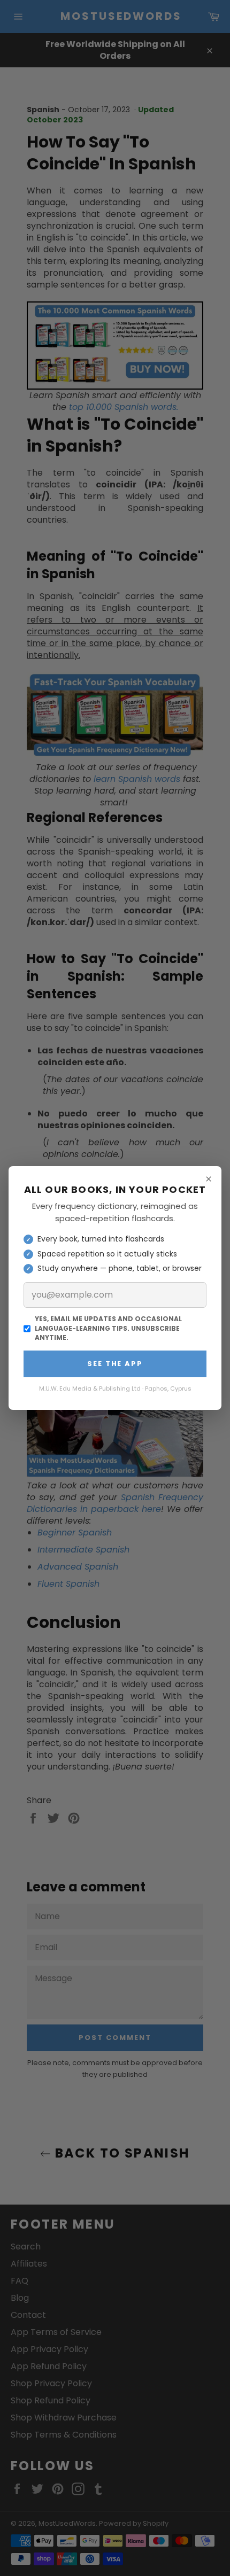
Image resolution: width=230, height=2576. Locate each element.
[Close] (209, 1179)
